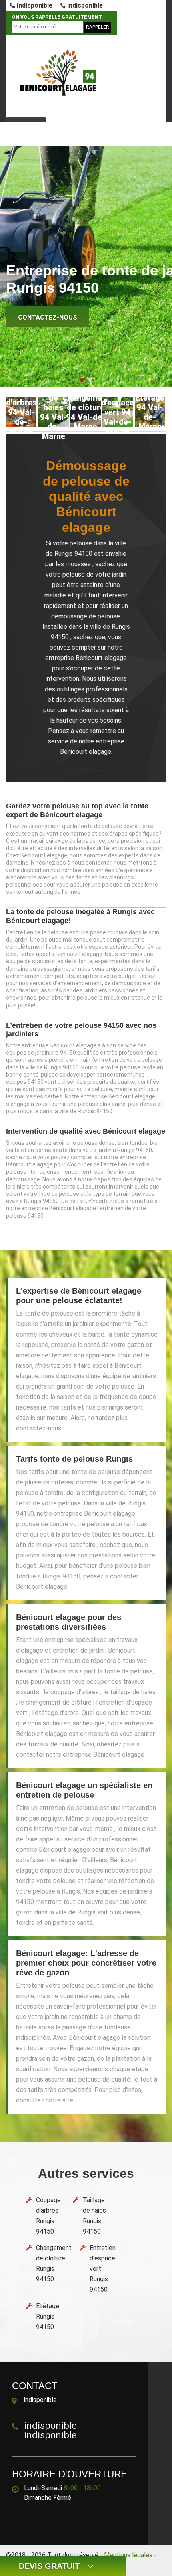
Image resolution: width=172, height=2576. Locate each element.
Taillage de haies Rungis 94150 (94, 2216)
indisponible (34, 5)
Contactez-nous (48, 317)
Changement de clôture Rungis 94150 (54, 2263)
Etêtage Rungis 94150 (48, 2316)
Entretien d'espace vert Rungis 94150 (103, 2269)
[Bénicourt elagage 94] (60, 73)
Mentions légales (128, 2555)
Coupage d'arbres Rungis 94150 (48, 2216)
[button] (82, 380)
